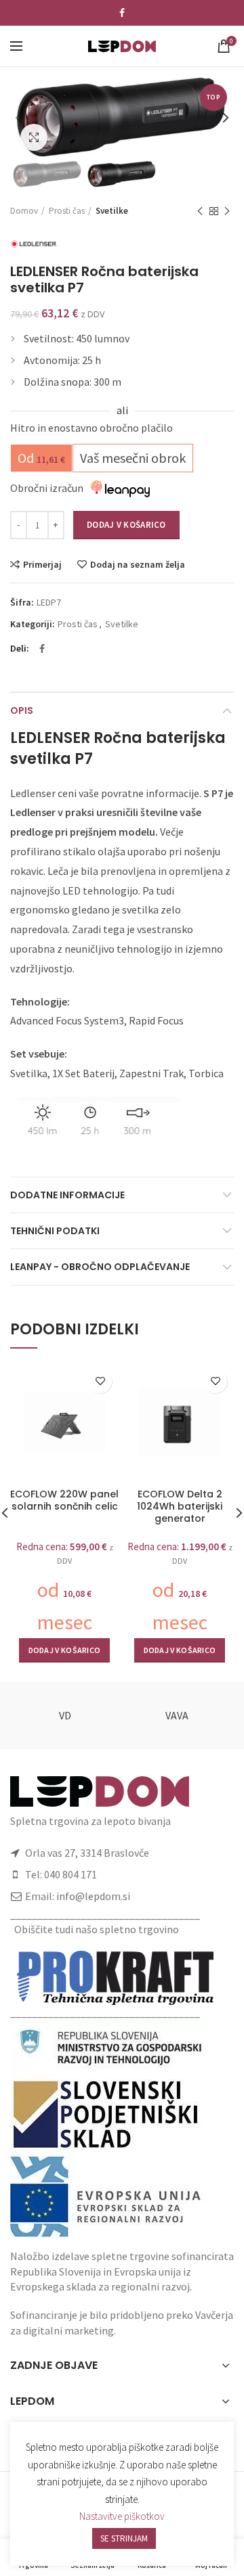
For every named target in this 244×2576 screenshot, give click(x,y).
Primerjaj (42, 564)
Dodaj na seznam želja (138, 564)
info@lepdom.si (93, 1896)
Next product (227, 211)
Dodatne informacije (67, 1195)
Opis (22, 710)
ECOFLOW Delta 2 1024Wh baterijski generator (180, 1507)
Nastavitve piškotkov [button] (122, 2516)
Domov (24, 211)
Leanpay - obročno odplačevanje (100, 1267)
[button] (65, 1650)
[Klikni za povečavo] (34, 137)
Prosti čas (67, 211)
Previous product (200, 211)
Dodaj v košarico (126, 525)
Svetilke (112, 211)
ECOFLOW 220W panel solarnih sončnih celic (64, 1500)
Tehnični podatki (55, 1231)
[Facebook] (122, 13)
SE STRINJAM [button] (124, 2538)
